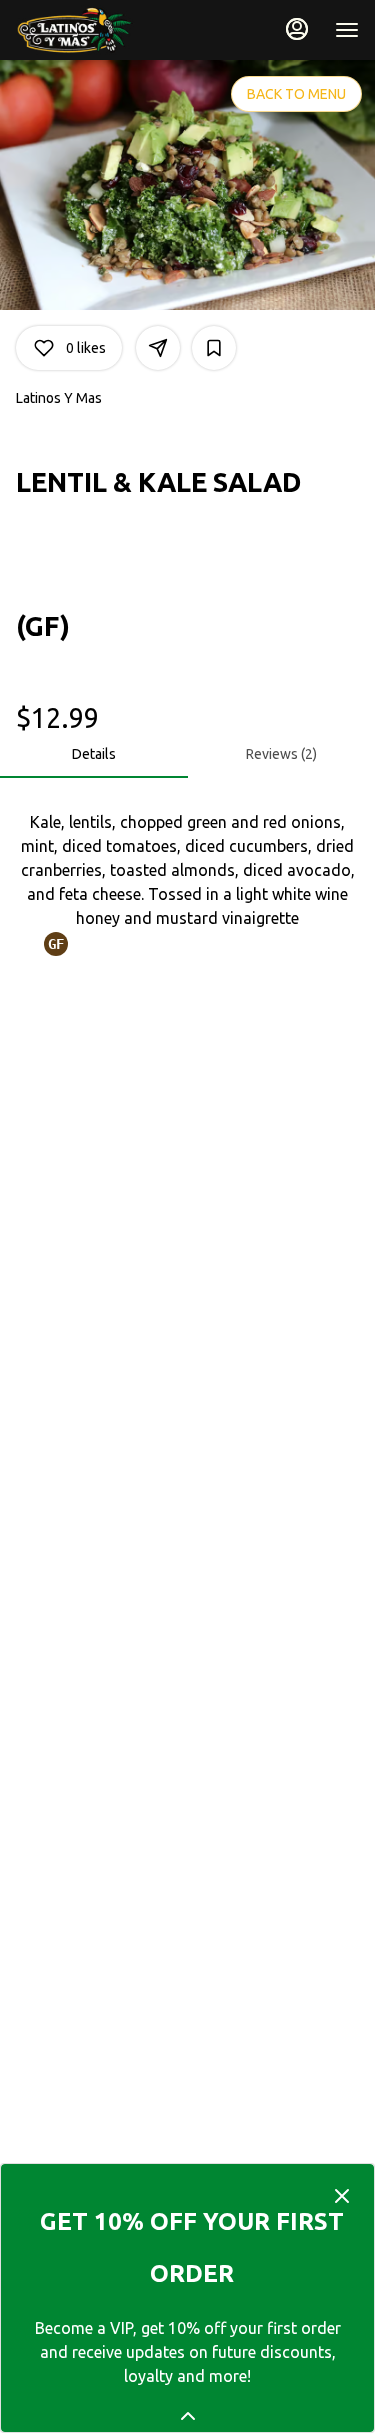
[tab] (94, 754)
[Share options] (158, 348)
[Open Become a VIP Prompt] (188, 2416)
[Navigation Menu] (347, 30)
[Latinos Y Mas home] (106, 30)
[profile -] (297, 29)
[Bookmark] (214, 348)
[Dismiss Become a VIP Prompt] (342, 2196)
